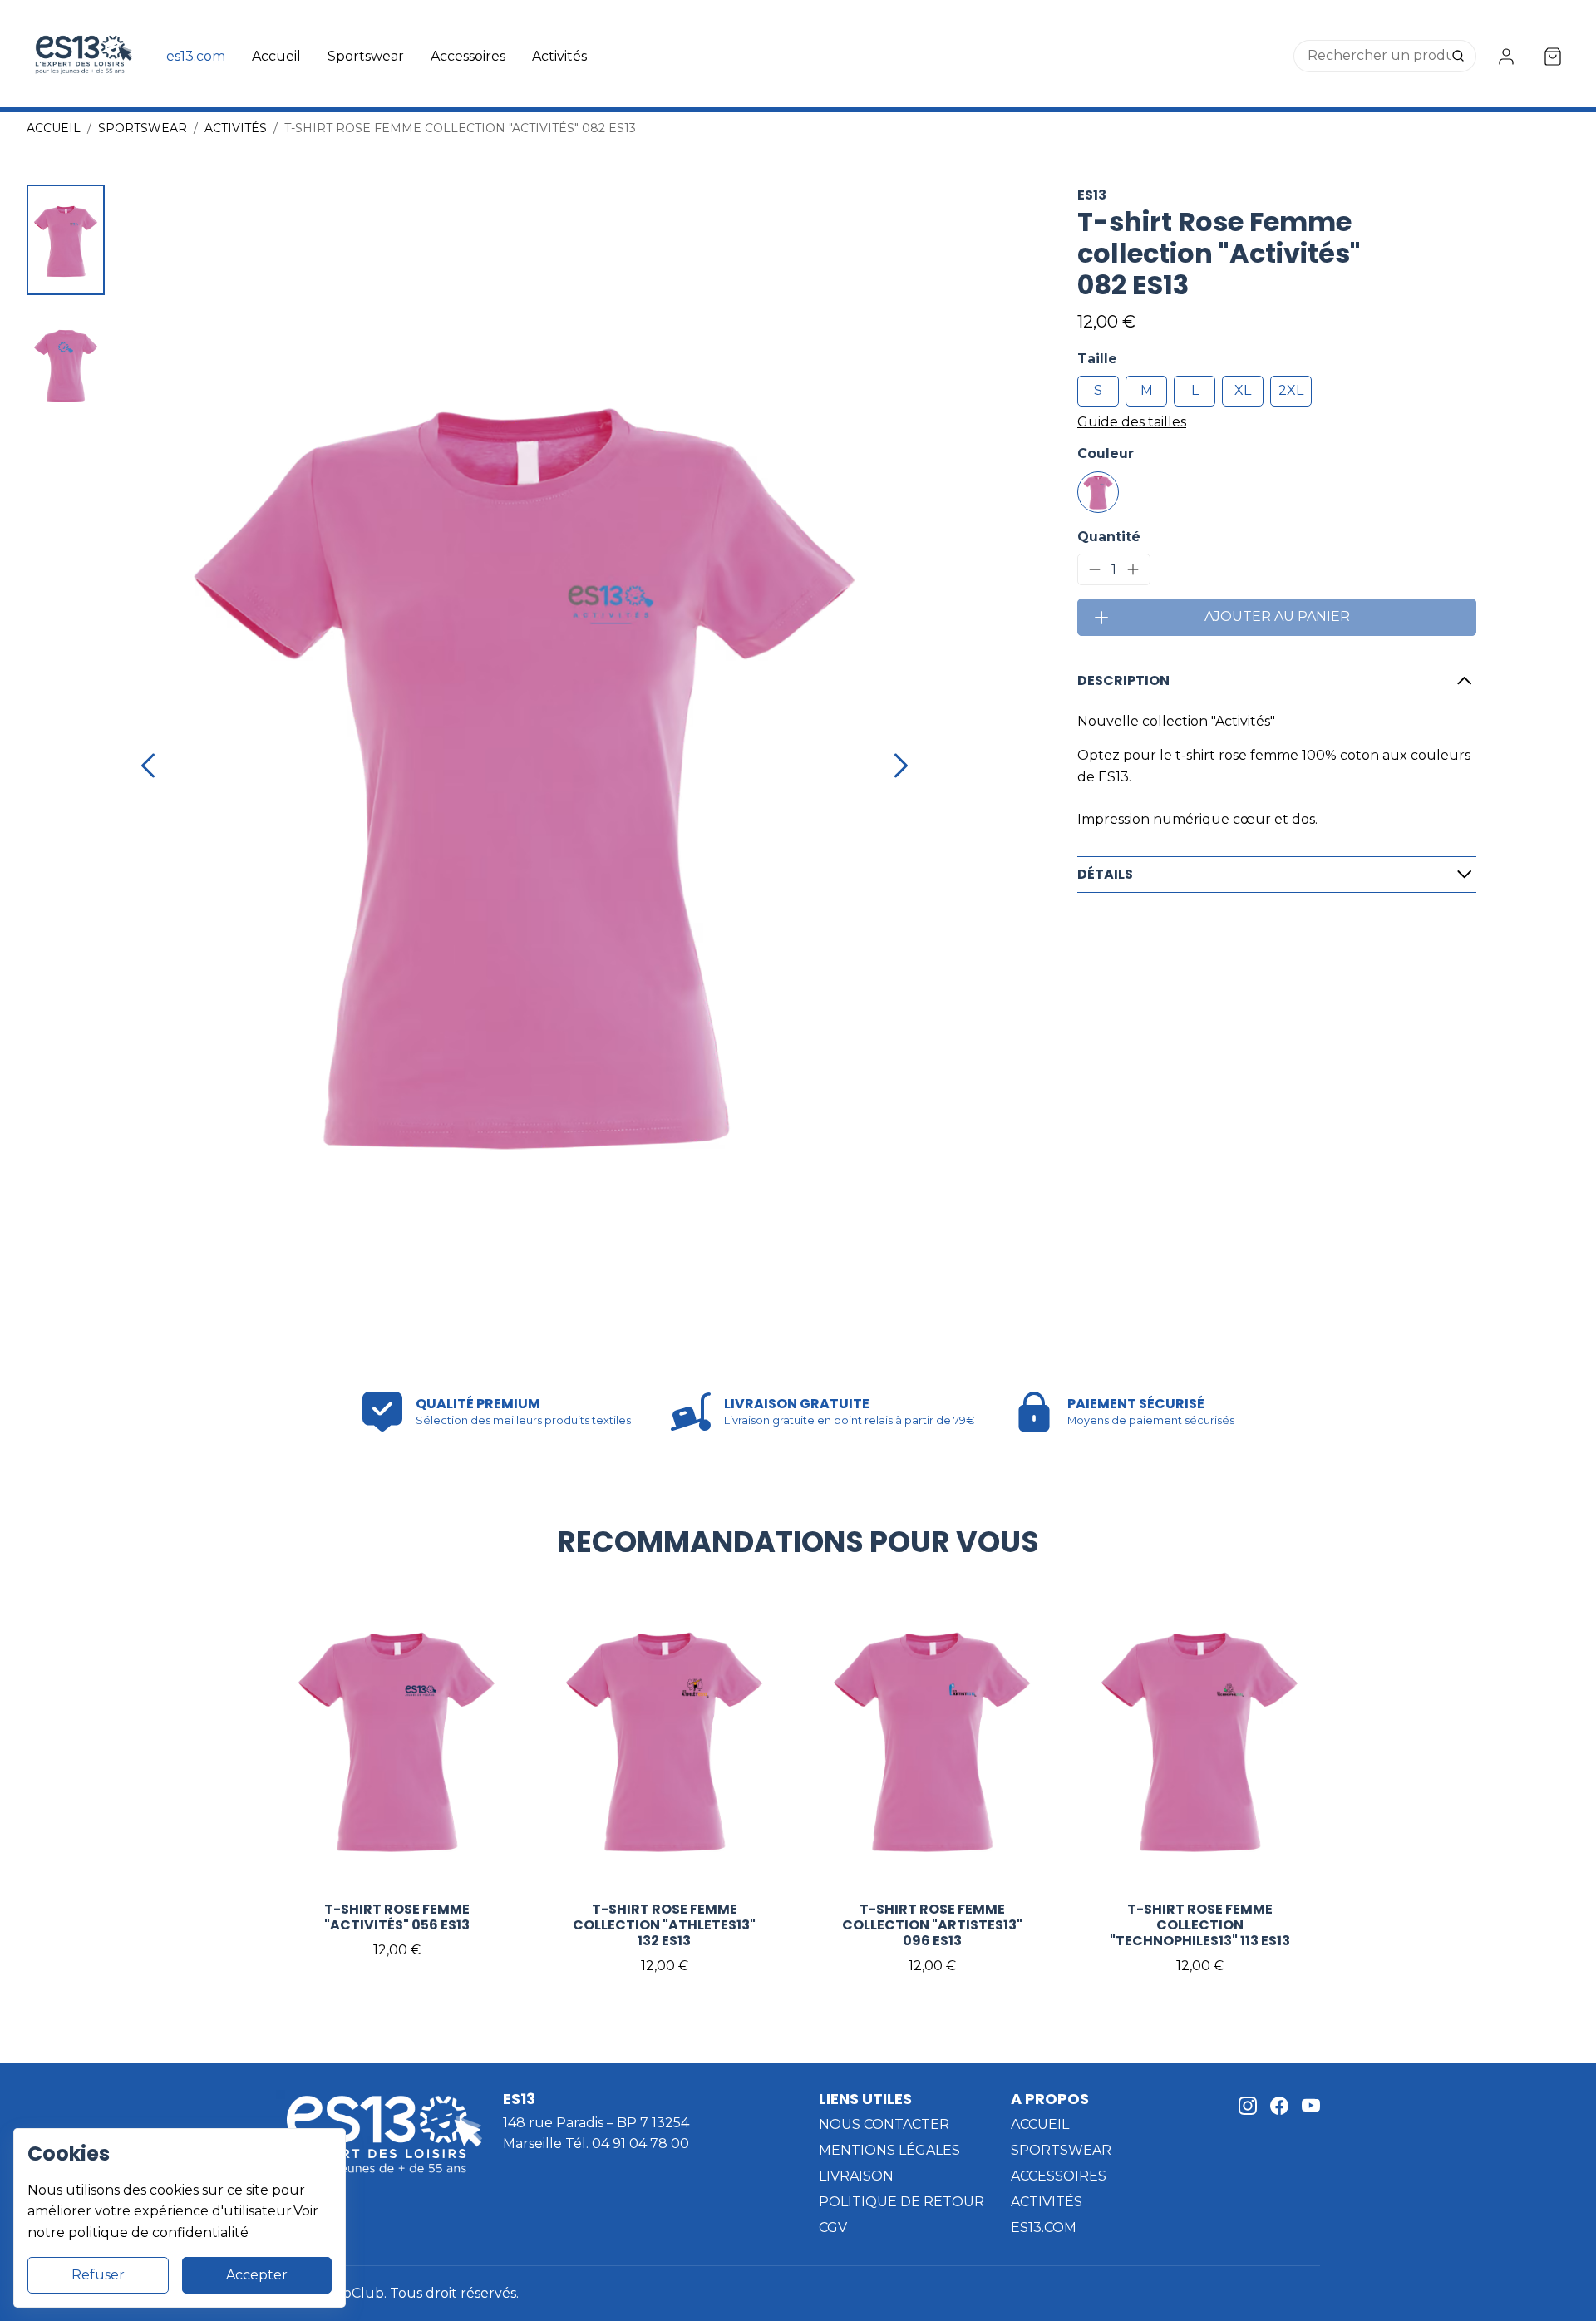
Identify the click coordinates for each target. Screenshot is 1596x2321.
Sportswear (366, 56)
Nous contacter (884, 2124)
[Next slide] (901, 766)
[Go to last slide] (148, 766)
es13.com (196, 56)
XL (1243, 390)
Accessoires (468, 56)
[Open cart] (1553, 57)
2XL (1291, 390)
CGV (833, 2227)
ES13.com (1044, 2227)
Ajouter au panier (1277, 616)
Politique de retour (901, 2202)
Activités (559, 56)
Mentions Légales (889, 2150)
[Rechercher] (1460, 57)
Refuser (98, 2275)
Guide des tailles (1132, 422)
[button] (66, 240)
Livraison (856, 2176)
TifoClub (355, 2293)
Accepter (257, 2275)
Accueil (276, 56)
